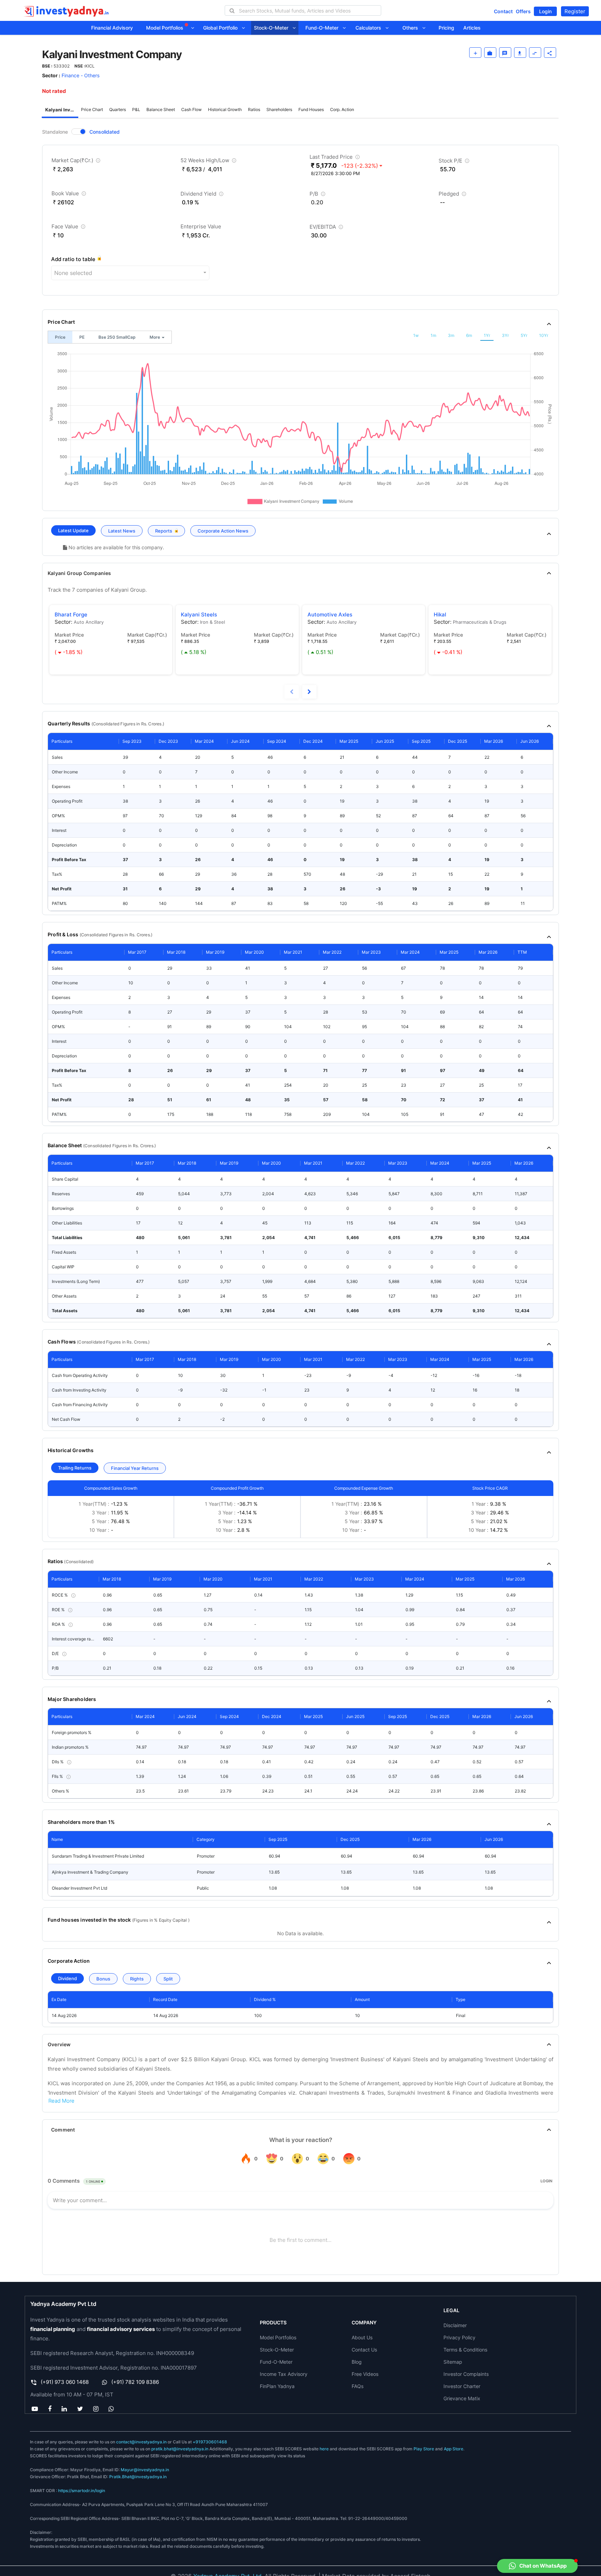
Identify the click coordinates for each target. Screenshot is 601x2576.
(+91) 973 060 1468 (65, 2382)
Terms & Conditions (465, 2350)
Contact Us (364, 2350)
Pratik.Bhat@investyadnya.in (138, 2477)
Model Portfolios (165, 28)
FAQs (358, 2386)
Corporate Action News (223, 531)
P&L (136, 109)
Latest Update (73, 530)
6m (469, 335)
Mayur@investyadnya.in (145, 2470)
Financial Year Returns (135, 1468)
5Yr (524, 335)
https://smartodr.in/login (82, 2491)
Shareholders (279, 109)
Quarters (118, 109)
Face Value (69, 228)
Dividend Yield (203, 195)
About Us (362, 2337)
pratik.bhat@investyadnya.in (180, 2449)
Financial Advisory (112, 28)
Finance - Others (81, 75)
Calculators (370, 28)
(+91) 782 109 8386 (135, 2382)
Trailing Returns (75, 1468)
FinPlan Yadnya (277, 2386)
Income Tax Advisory (284, 2374)
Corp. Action (342, 109)
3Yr (505, 335)
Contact (503, 11)
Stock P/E (455, 162)
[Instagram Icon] (96, 2409)
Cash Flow (191, 109)
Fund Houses (311, 109)
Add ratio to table (73, 259)
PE (82, 337)
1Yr (487, 335)
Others (412, 28)
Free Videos (365, 2374)
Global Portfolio (222, 28)
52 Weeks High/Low (209, 162)
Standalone (55, 132)
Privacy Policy (459, 2337)
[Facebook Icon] (50, 2409)
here (324, 2449)
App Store (454, 2449)
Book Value (70, 195)
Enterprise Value (201, 226)
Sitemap (453, 2362)
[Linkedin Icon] (64, 2409)
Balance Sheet (161, 109)
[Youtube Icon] (35, 2409)
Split (168, 1979)
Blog (357, 2362)
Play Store (424, 2449)
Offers (523, 11)
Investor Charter (462, 2386)
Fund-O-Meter (324, 28)
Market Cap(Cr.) (77, 162)
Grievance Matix (462, 2398)
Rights (137, 1979)
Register (575, 11)
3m (451, 335)
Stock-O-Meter (273, 28)
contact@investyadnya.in (141, 2442)
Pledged (453, 195)
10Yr (544, 335)
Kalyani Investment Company (62, 110)
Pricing (446, 28)
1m (433, 335)
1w (416, 335)
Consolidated (105, 132)
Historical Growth (225, 109)
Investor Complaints (466, 2374)
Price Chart (92, 109)
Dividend (67, 1978)
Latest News (122, 531)
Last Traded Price (335, 158)
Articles (472, 28)
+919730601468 (210, 2442)
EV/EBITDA (327, 228)
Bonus (103, 1979)
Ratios (254, 109)
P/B (318, 195)
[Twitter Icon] (80, 2409)
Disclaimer (455, 2325)
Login (545, 11)
